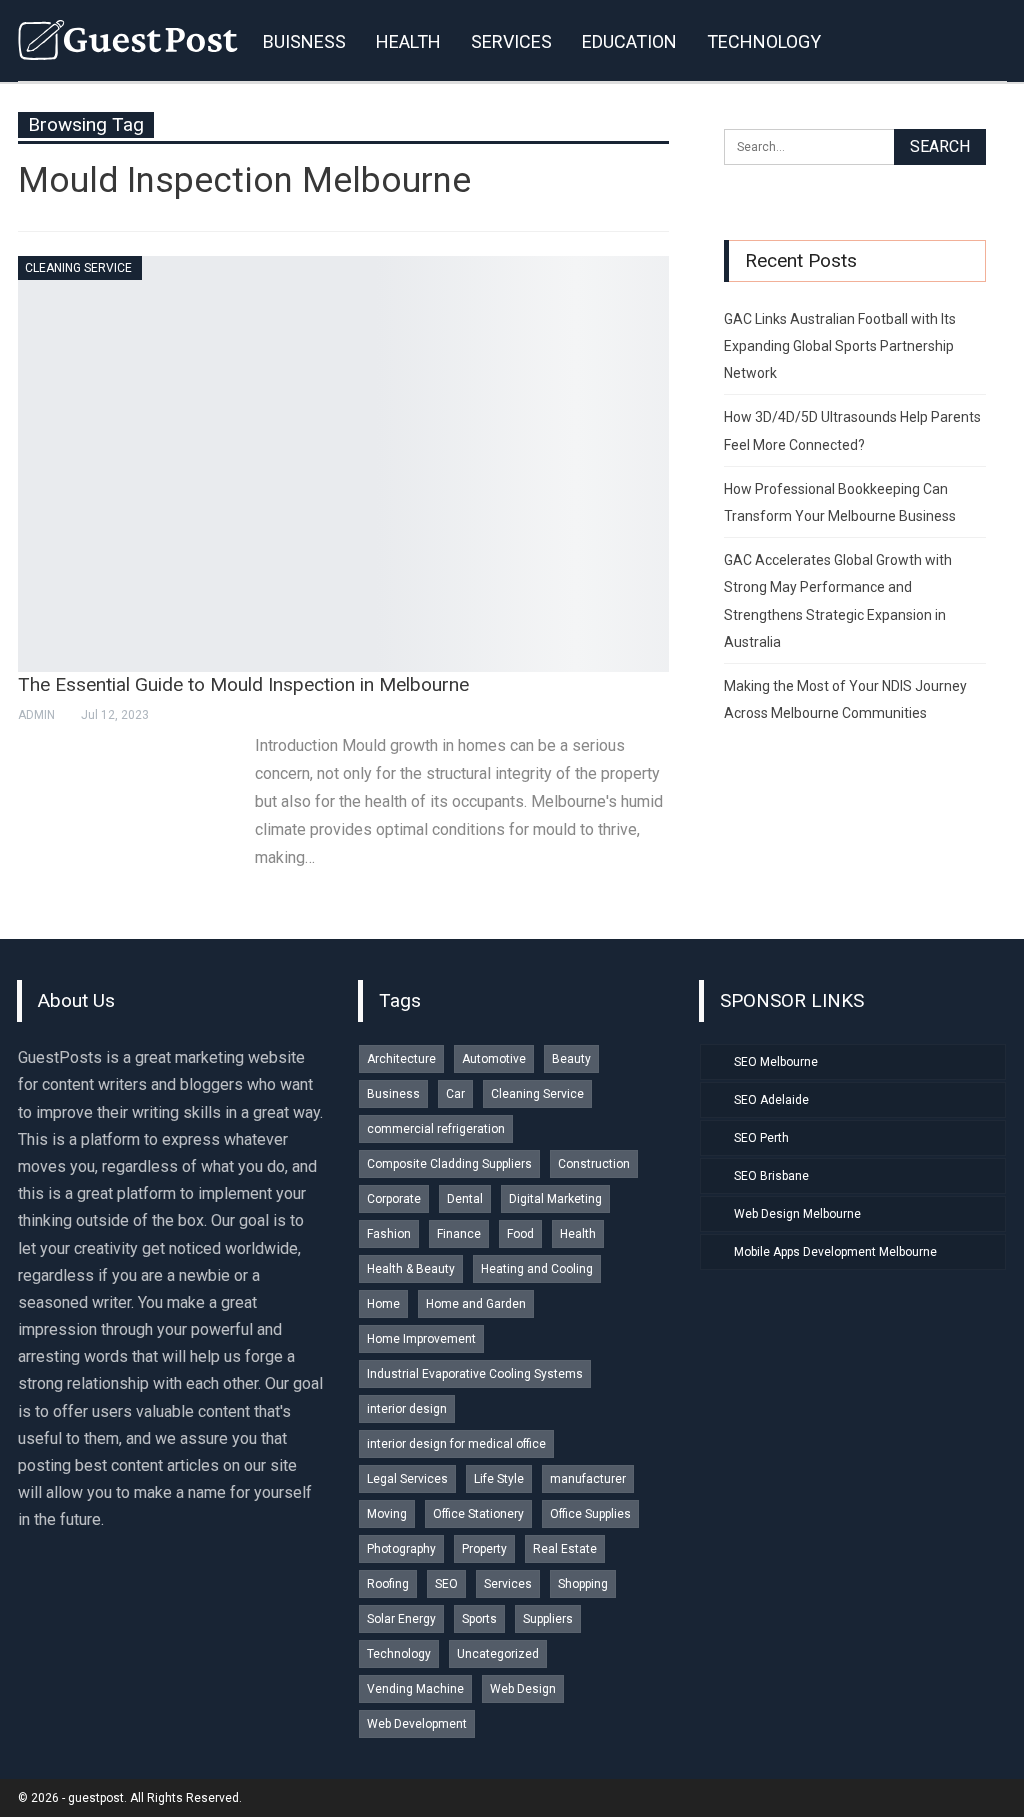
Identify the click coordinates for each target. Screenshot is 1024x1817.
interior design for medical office (456, 1444)
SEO (446, 1584)
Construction (594, 1164)
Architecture (401, 1059)
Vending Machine (415, 1689)
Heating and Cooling (537, 1269)
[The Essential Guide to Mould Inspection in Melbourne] (343, 464)
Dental (465, 1199)
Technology (399, 1654)
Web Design (523, 1689)
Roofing (388, 1584)
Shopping (583, 1584)
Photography (401, 1549)
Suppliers (548, 1619)
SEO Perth (761, 1138)
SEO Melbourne (776, 1062)
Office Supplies (590, 1514)
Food (520, 1234)
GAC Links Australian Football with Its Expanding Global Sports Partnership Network (840, 346)
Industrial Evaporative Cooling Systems (475, 1374)
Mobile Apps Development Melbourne (835, 1252)
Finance (459, 1234)
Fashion (389, 1234)
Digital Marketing (555, 1199)
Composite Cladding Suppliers (449, 1164)
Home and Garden (476, 1304)
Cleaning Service (78, 268)
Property (484, 1549)
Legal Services (407, 1479)
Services (508, 1584)
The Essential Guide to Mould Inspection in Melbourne (243, 684)
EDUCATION (629, 41)
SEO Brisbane (771, 1176)
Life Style (499, 1479)
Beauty (571, 1059)
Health (578, 1234)
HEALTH (408, 41)
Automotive (494, 1059)
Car (455, 1094)
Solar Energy (401, 1619)
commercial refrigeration (436, 1129)
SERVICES (511, 41)
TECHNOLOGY (764, 41)
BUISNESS (304, 41)
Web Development (417, 1724)
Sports (479, 1619)
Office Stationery (478, 1514)
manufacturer (588, 1479)
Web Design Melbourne (797, 1214)
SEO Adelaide (771, 1100)
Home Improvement (421, 1339)
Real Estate (565, 1549)
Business (393, 1094)
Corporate (394, 1199)
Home (383, 1304)
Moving (387, 1514)
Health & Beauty (411, 1269)
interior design (407, 1409)
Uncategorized (498, 1654)
